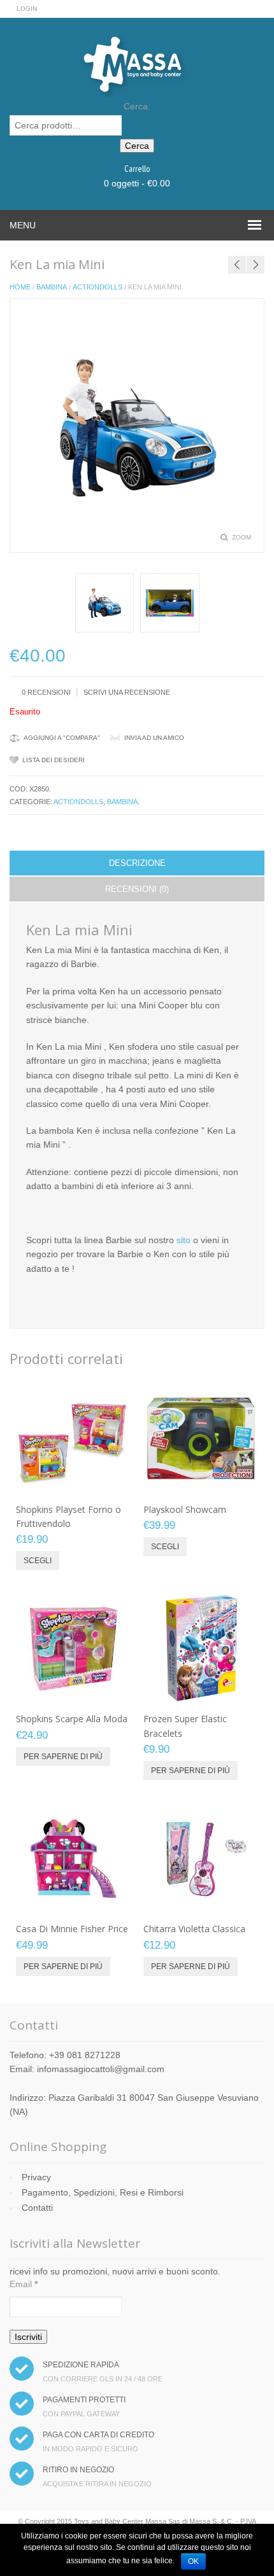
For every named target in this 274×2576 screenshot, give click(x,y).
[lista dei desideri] (87, 1482)
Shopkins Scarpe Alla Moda (72, 1719)
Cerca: (137, 106)
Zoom (242, 537)
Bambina (52, 287)
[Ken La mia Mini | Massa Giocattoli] (170, 603)
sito (184, 1240)
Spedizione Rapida (81, 2365)
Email (24, 2284)
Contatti (37, 2208)
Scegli (38, 1561)
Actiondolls (97, 287)
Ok (193, 2561)
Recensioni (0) (137, 889)
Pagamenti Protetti (84, 2400)
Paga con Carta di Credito (98, 2435)
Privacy (36, 2177)
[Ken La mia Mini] (105, 603)
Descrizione (137, 863)
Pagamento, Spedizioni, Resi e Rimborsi (103, 2192)
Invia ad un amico (154, 738)
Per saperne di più (63, 1757)
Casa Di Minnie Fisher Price (72, 1929)
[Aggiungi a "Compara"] (108, 1482)
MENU (23, 225)
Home (20, 287)
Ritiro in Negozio (78, 2470)
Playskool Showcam (185, 1509)
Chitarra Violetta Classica (194, 1929)
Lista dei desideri (54, 760)
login (27, 9)
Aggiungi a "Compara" (62, 738)
